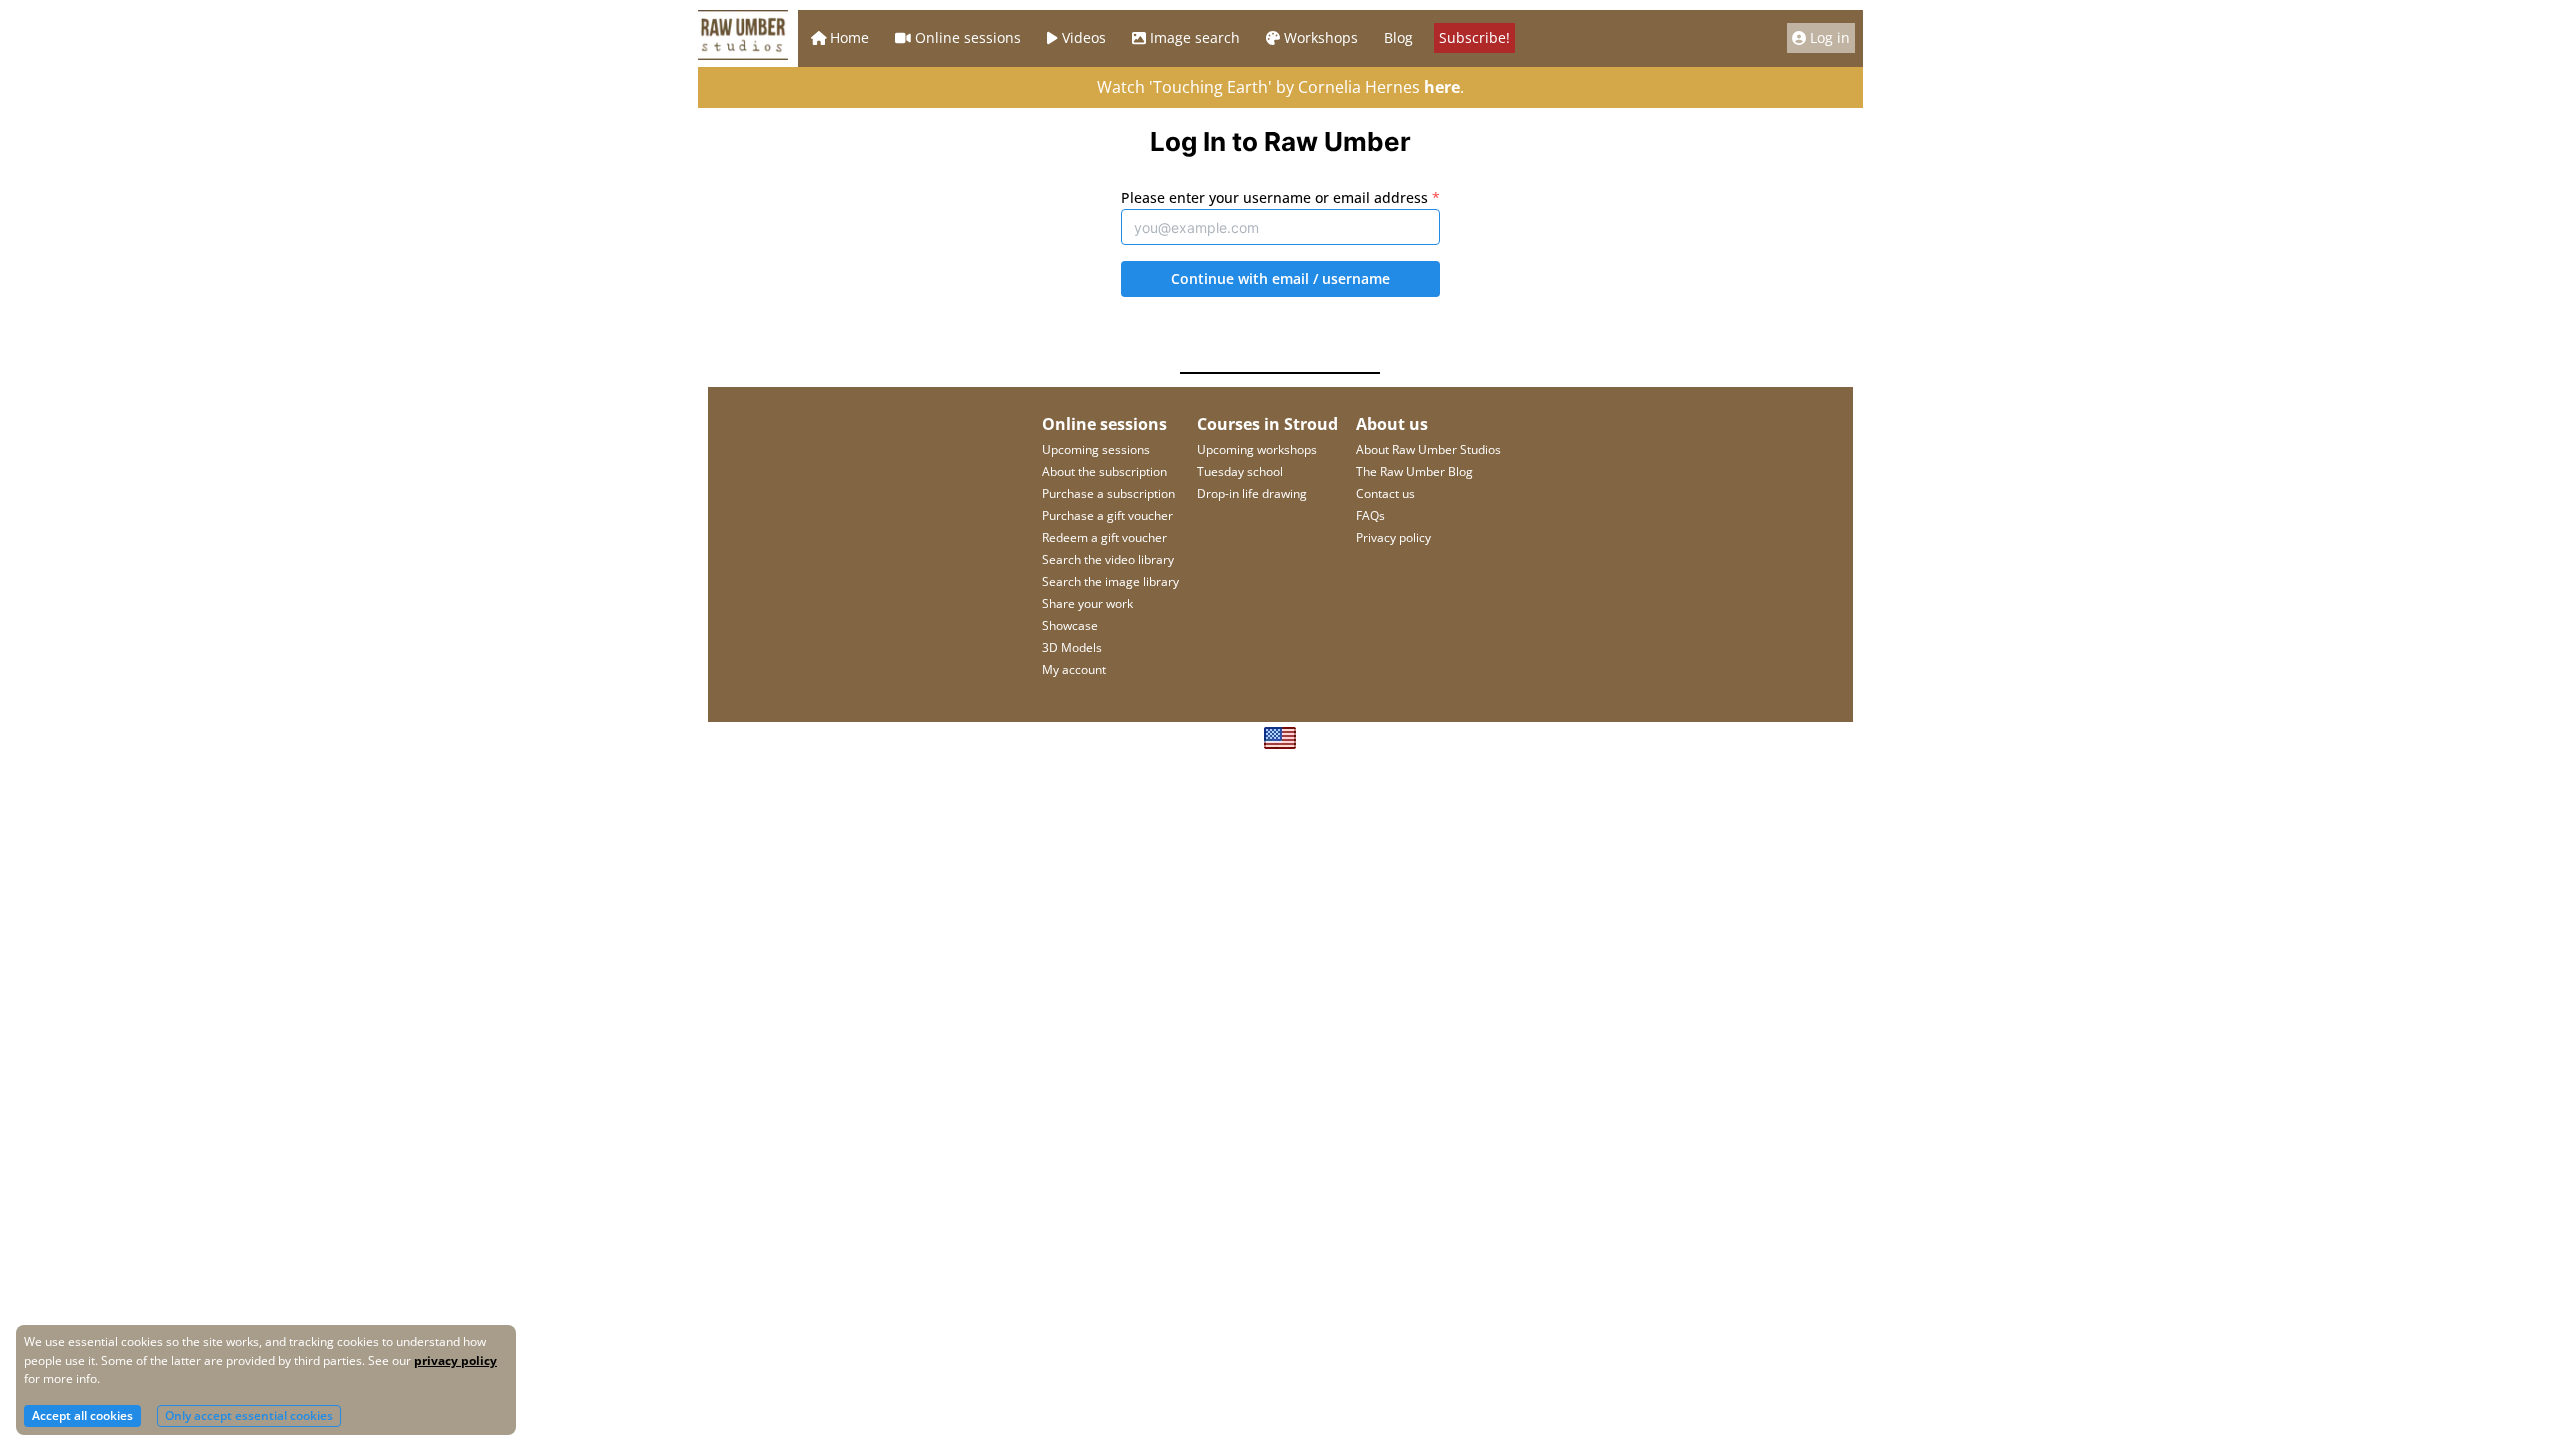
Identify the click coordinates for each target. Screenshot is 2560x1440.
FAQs (1370, 515)
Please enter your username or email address (1280, 197)
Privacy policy (1393, 537)
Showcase (1070, 625)
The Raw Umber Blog (1414, 471)
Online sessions (968, 37)
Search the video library (1108, 559)
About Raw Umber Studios (1428, 449)
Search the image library (1110, 581)
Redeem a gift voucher (1104, 537)
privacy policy (455, 1360)
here (1442, 87)
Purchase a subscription (1108, 493)
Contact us (1385, 493)
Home (849, 37)
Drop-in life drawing (1252, 493)
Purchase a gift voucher (1107, 515)
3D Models (1072, 647)
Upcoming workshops (1257, 449)
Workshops (1321, 37)
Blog (1398, 37)
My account (1074, 669)
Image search (1195, 37)
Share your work (1087, 603)
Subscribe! (1474, 37)
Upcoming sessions (1096, 449)
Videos (1084, 37)
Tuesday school (1240, 471)
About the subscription (1104, 471)
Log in (1830, 37)
